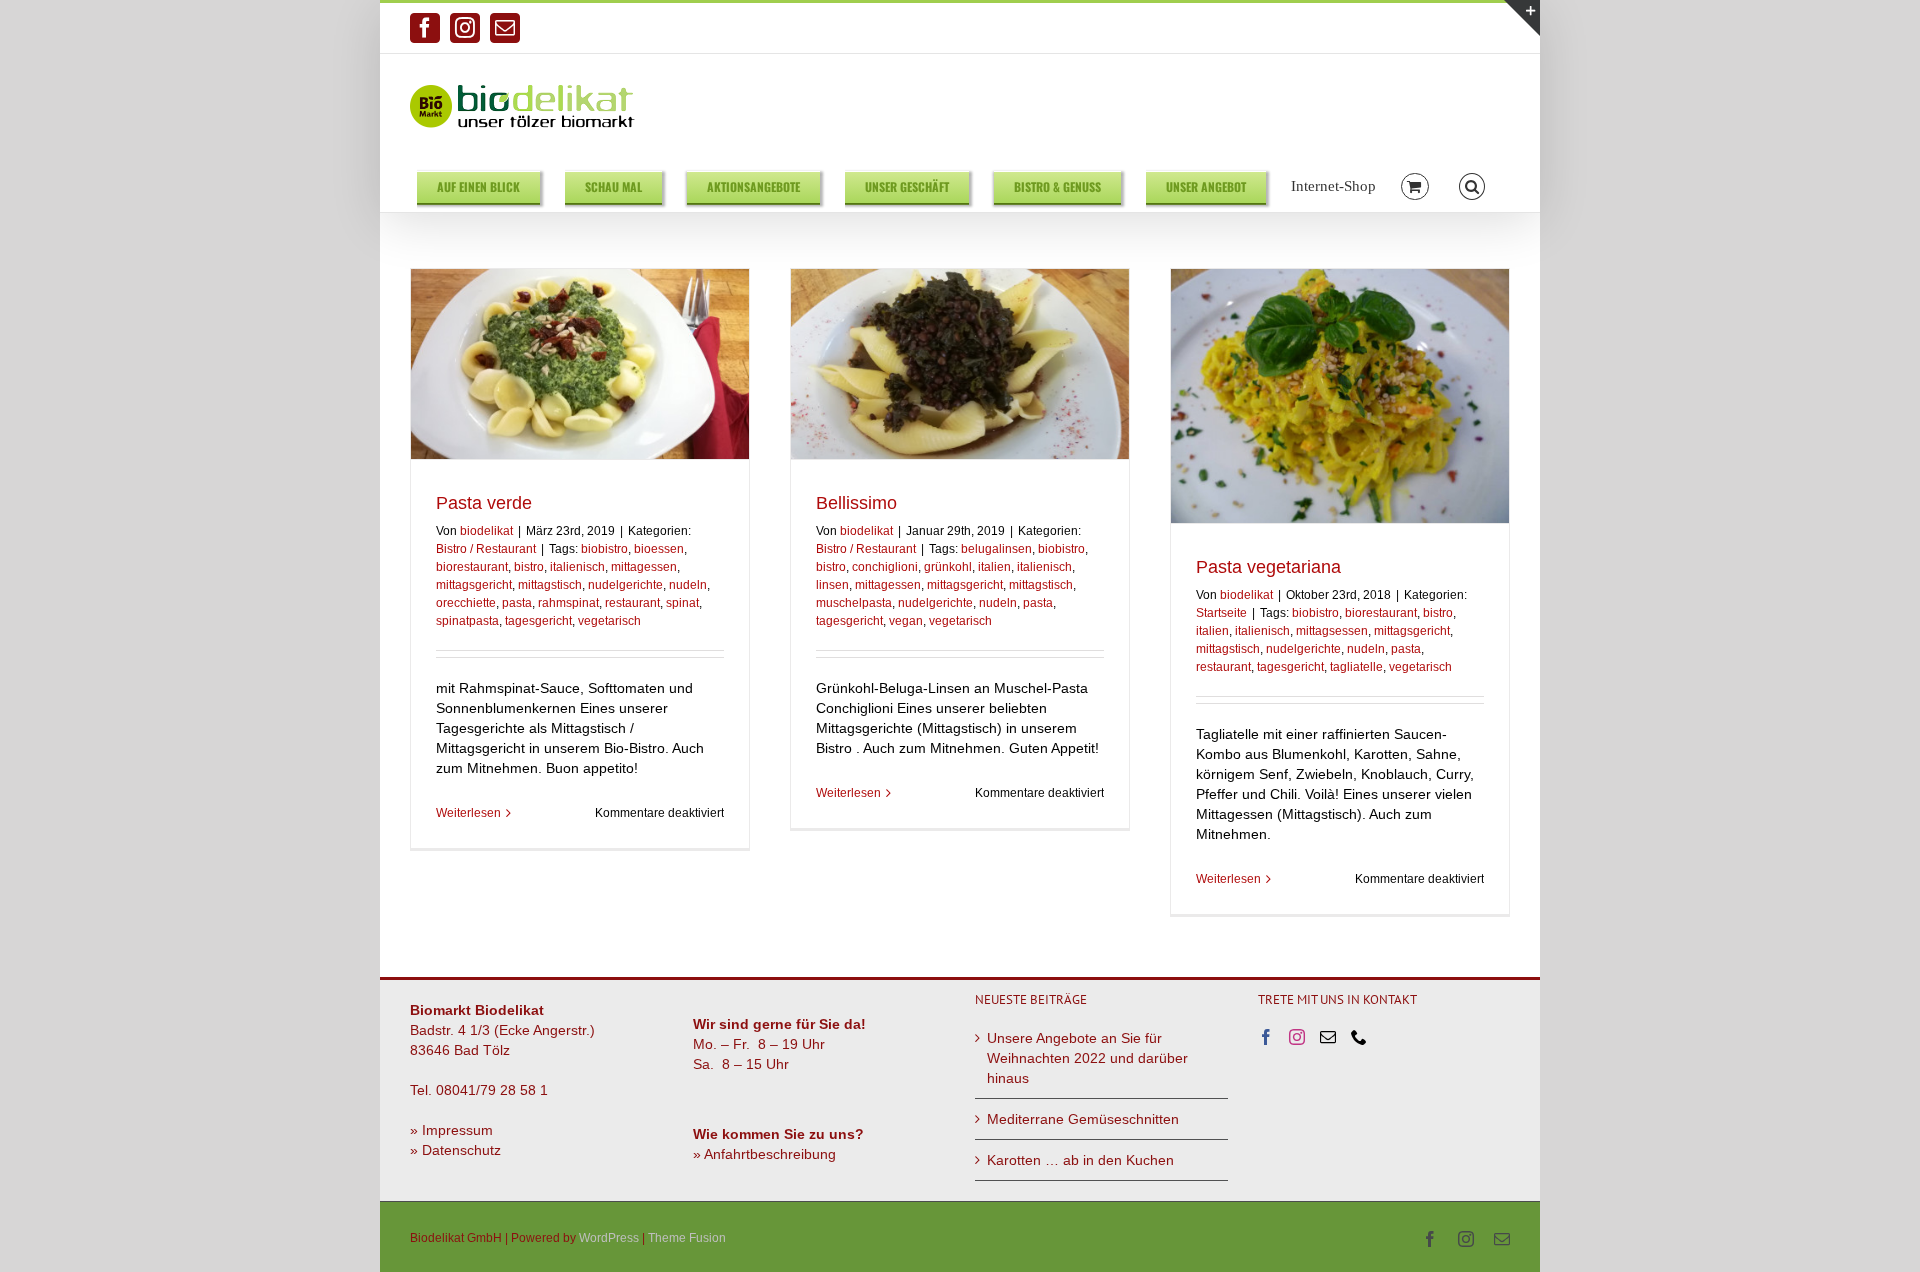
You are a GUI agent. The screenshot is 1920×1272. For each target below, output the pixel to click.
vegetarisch (609, 621)
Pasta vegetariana (1268, 567)
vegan (906, 621)
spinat (682, 603)
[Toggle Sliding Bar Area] (1522, 18)
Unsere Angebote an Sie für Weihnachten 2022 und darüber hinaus (1087, 1058)
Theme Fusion (687, 1238)
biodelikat (486, 531)
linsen (832, 585)
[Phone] (1359, 1037)
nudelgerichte (625, 585)
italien (994, 567)
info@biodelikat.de (1459, 28)
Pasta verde (484, 503)
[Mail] (1328, 1037)
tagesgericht (538, 621)
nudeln (688, 585)
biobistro (604, 549)
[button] (1472, 185)
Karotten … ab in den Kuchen (1080, 1160)
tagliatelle (1356, 667)
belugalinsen (996, 549)
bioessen (659, 549)
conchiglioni (885, 567)
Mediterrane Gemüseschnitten (1083, 1119)
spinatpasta (467, 621)
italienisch (577, 567)
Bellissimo (856, 503)
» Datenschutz (455, 1150)
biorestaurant (472, 567)
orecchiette (466, 603)
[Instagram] (1297, 1037)
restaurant (632, 603)
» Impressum (451, 1130)
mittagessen (644, 567)
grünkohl (948, 567)
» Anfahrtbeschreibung (764, 1154)
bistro (529, 567)
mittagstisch (550, 585)
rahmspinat (568, 603)
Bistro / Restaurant (486, 549)
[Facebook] (1266, 1037)
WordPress (609, 1238)
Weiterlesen (468, 813)
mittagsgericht (474, 585)
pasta (517, 603)
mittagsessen (1332, 631)
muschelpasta (854, 603)
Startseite (1221, 613)
